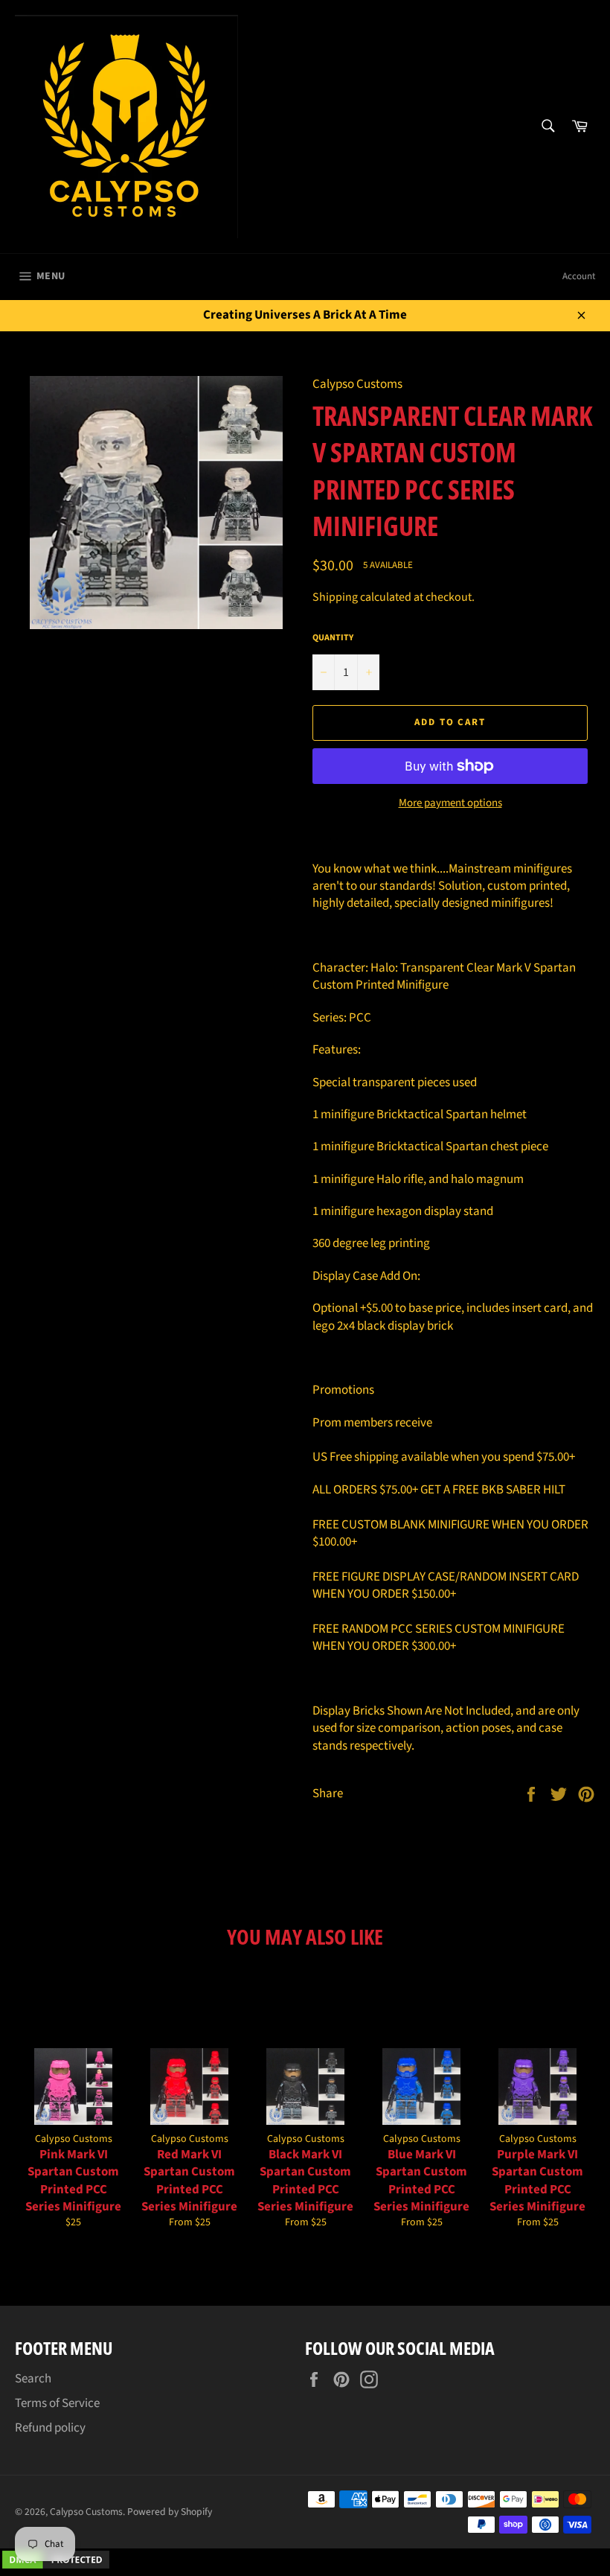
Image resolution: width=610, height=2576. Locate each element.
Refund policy (50, 2428)
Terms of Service (57, 2403)
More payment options (450, 803)
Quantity (333, 638)
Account (579, 276)
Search (33, 2379)
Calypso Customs (86, 2512)
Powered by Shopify (170, 2512)
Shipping (335, 597)
